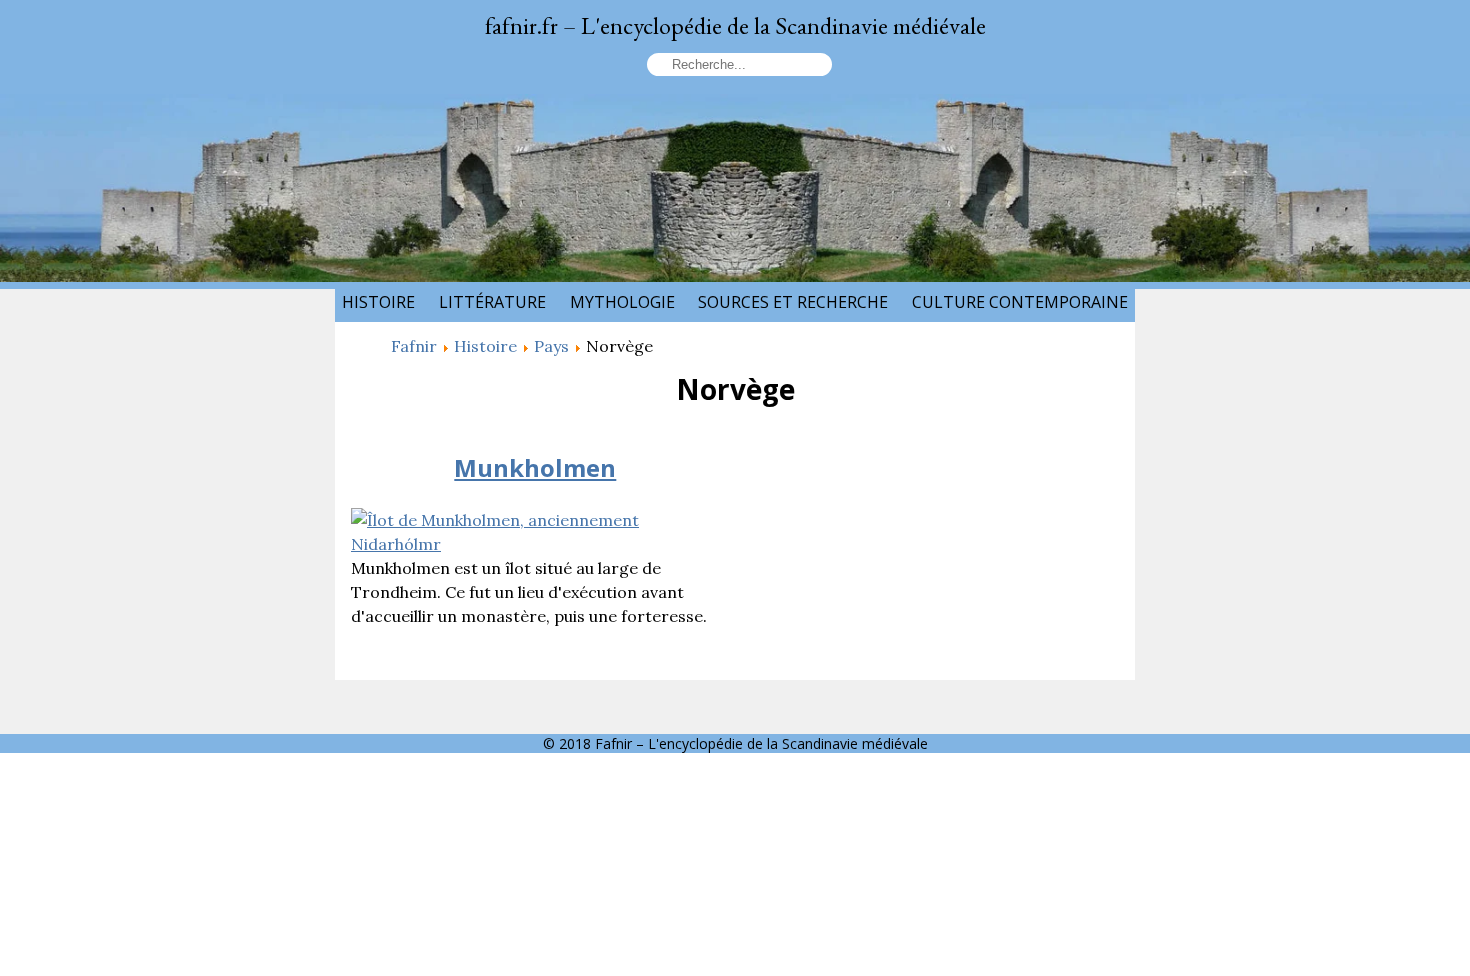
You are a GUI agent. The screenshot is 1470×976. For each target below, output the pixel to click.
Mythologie (622, 302)
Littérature (492, 302)
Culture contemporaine (1020, 302)
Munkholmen (535, 467)
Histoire (378, 302)
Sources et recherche (793, 302)
